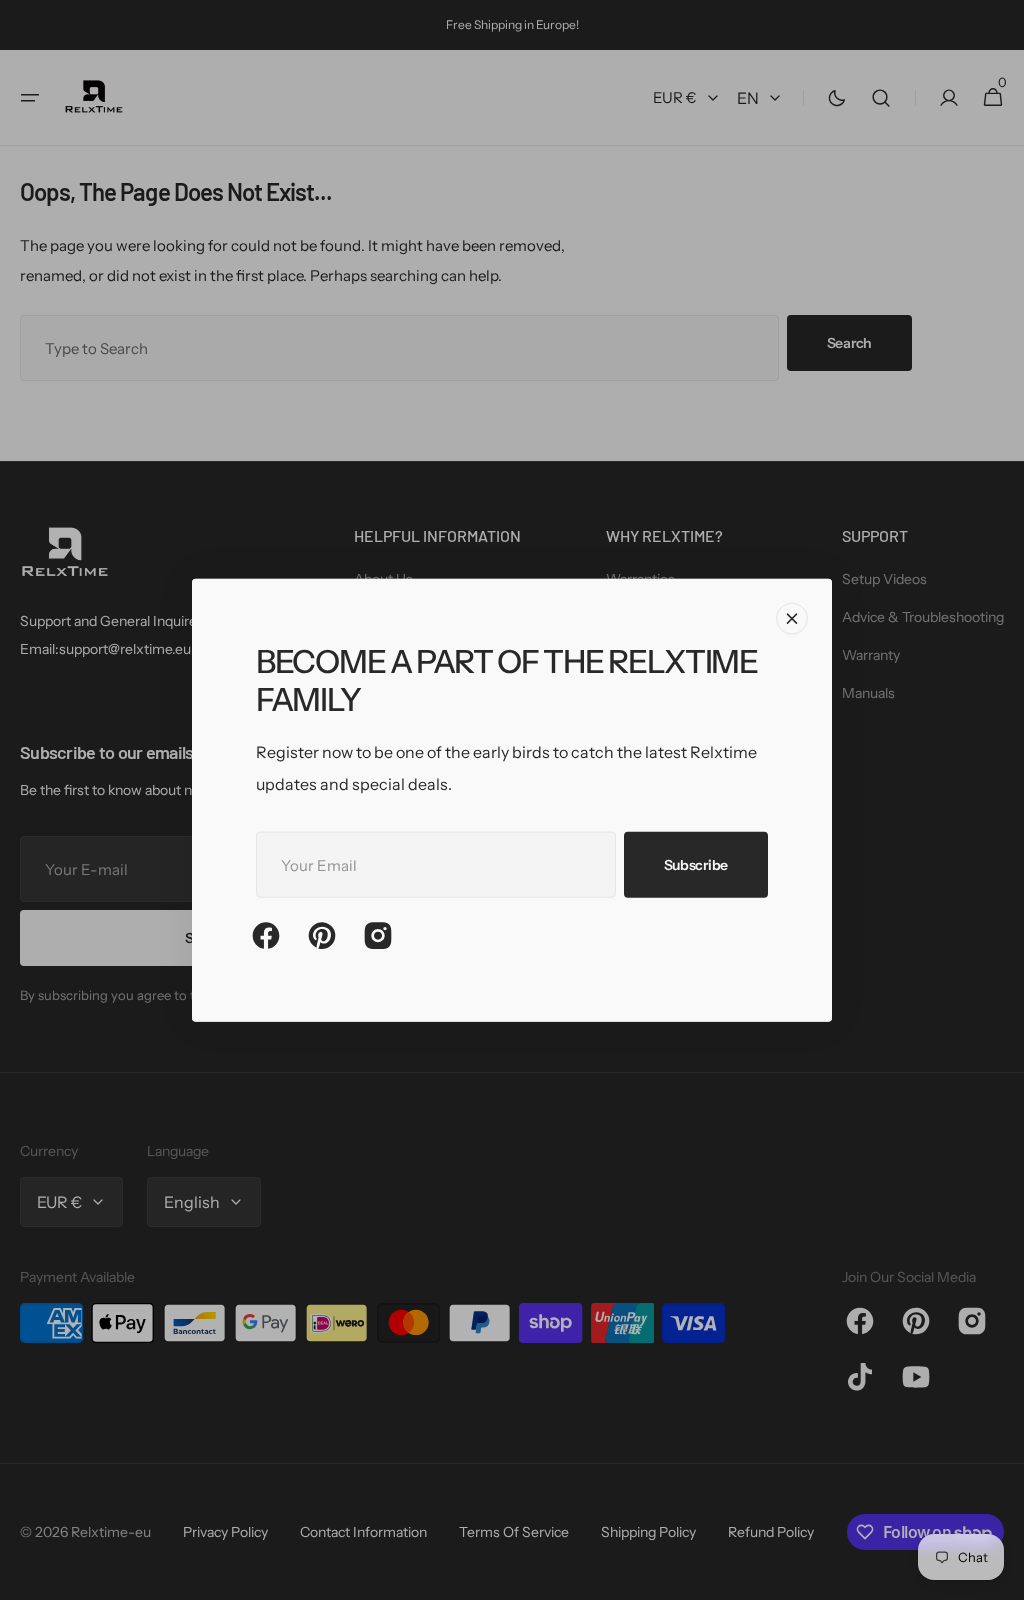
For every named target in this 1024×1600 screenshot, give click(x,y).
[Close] (792, 619)
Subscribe (696, 864)
